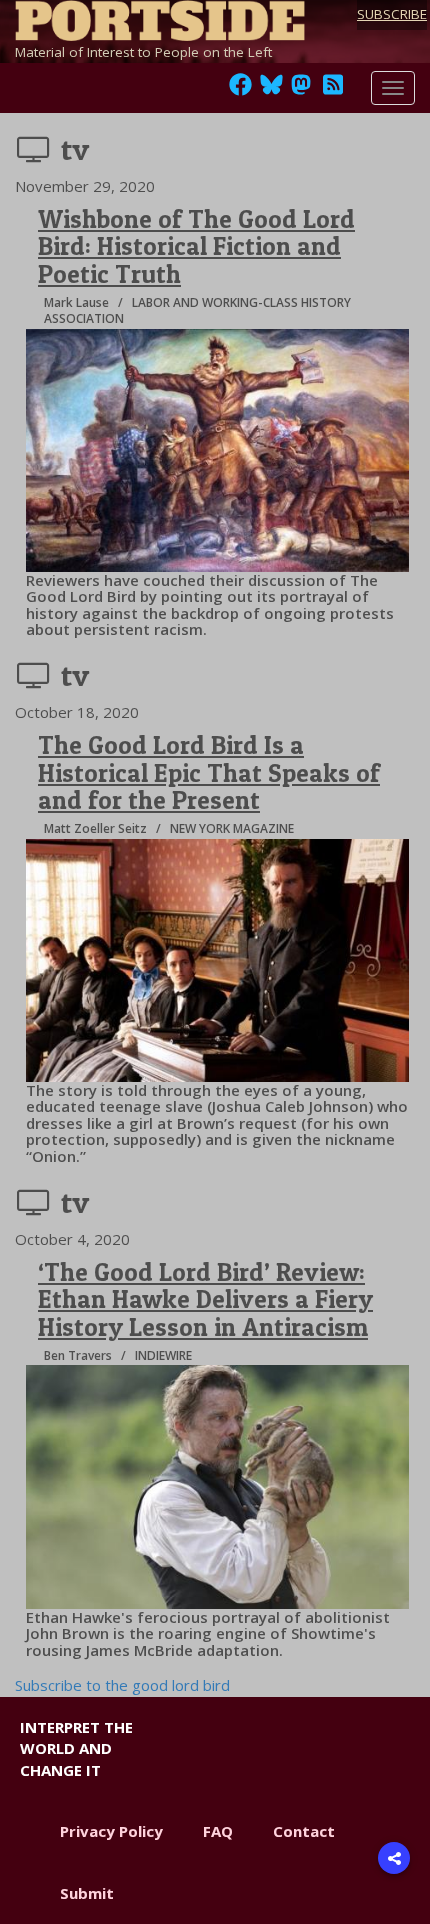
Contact (304, 1831)
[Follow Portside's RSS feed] (333, 90)
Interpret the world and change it (76, 1748)
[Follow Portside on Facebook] (240, 90)
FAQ (218, 1831)
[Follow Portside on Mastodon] (301, 90)
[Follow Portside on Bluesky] (273, 90)
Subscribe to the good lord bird (122, 1685)
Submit (87, 1893)
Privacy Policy (111, 1831)
